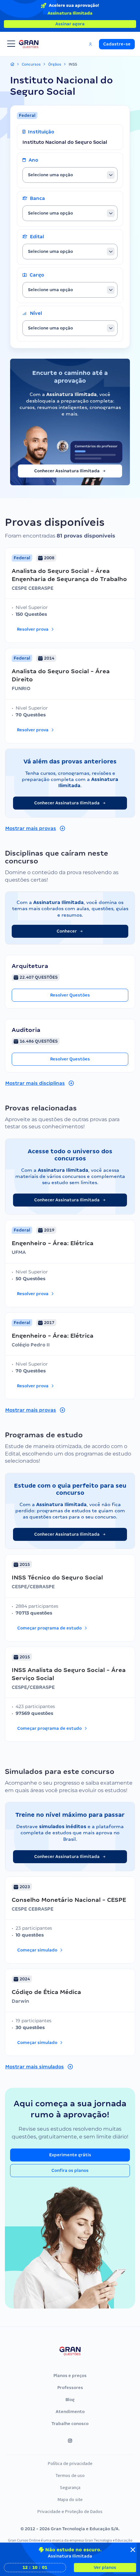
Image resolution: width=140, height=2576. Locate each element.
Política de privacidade (70, 2463)
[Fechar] (133, 2550)
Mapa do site (70, 2499)
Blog (70, 2400)
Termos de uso (70, 2475)
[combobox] (70, 175)
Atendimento (70, 2412)
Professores (70, 2388)
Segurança (70, 2487)
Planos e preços (70, 2376)
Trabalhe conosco (70, 2424)
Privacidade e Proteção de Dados (70, 2511)
